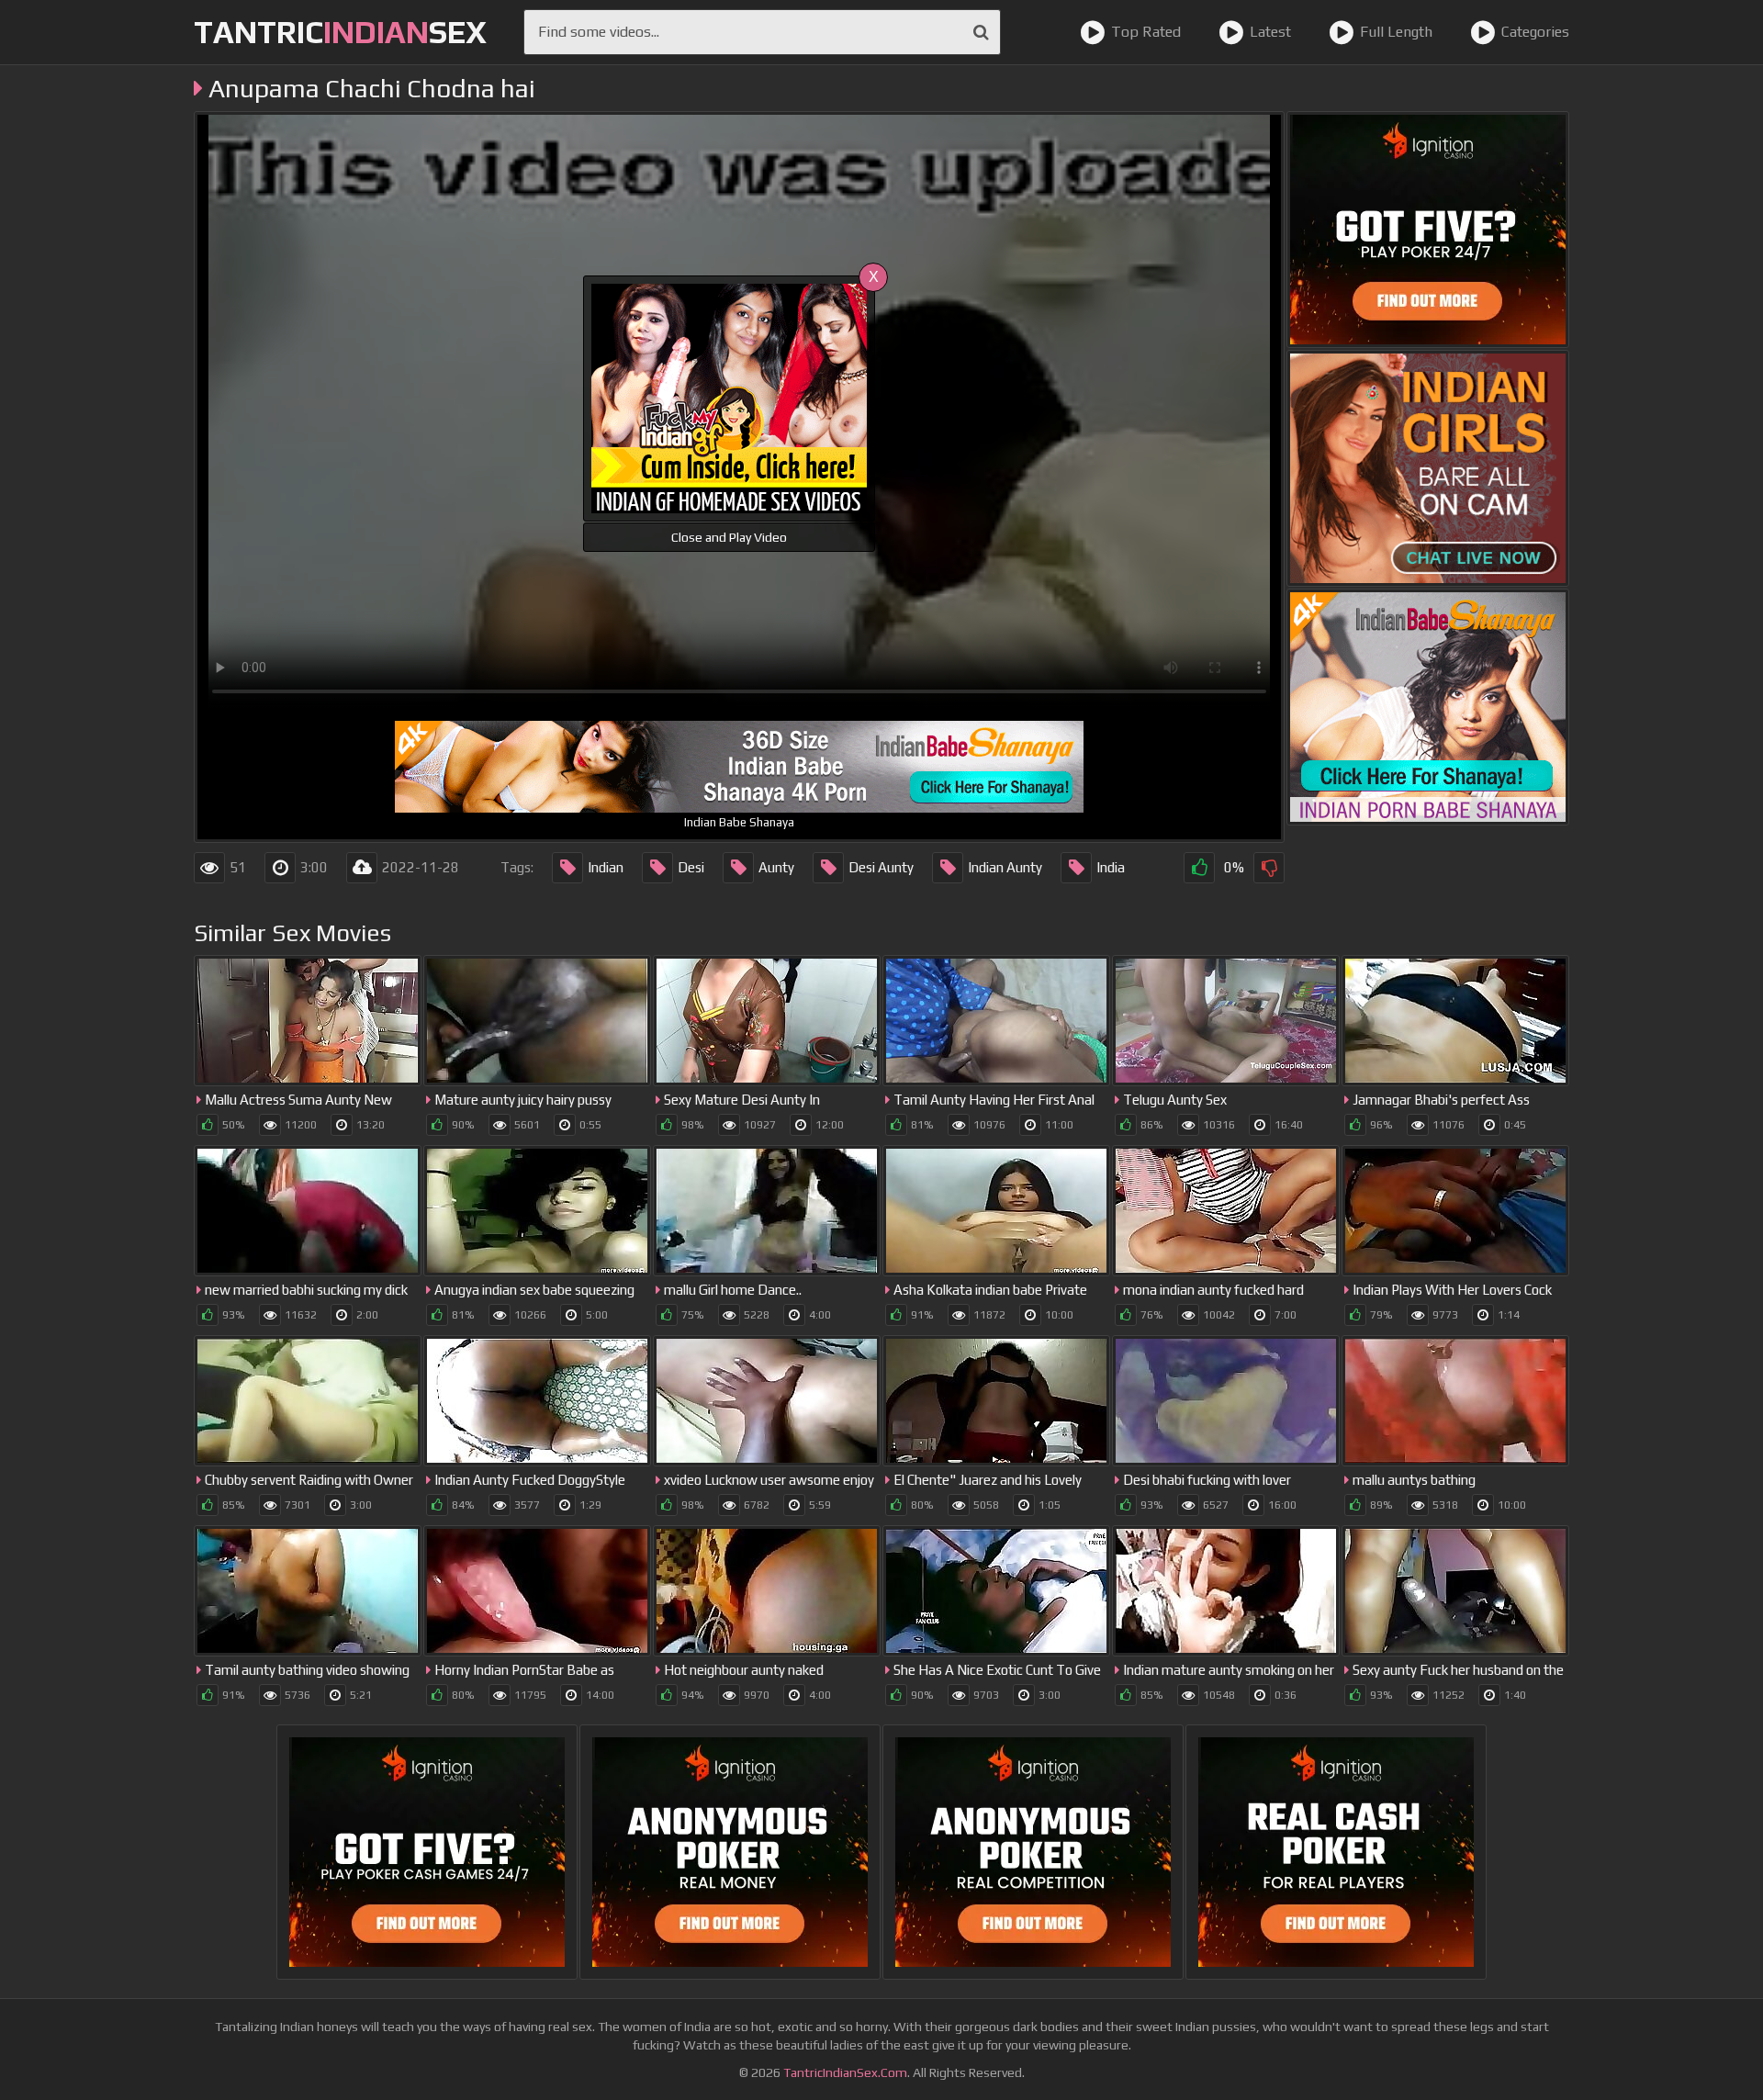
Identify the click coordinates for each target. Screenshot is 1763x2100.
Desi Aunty (881, 867)
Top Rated (1146, 32)
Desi (691, 867)
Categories (1535, 32)
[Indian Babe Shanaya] (1428, 707)
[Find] (981, 32)
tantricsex (340, 32)
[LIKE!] (1199, 868)
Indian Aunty (1005, 867)
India (1111, 867)
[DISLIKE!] (1269, 868)
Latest (1270, 32)
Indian (606, 867)
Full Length (1396, 32)
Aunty (776, 867)
